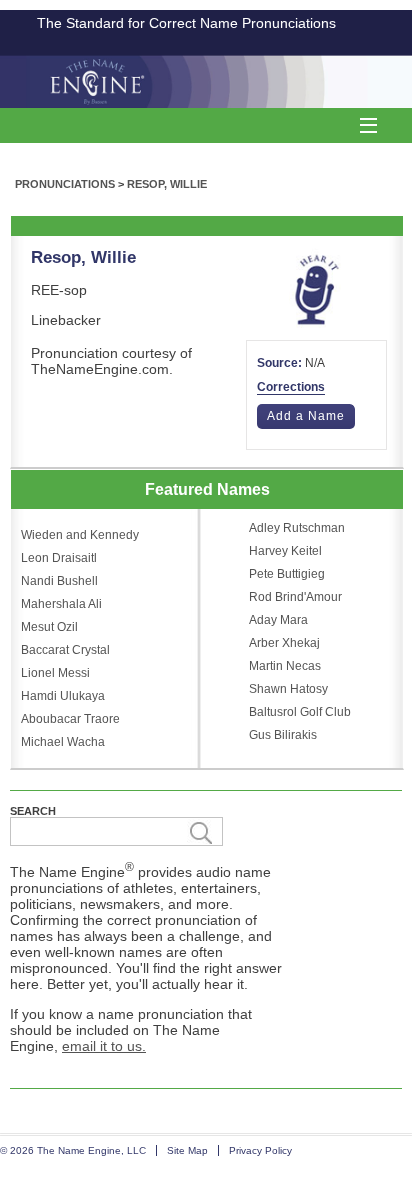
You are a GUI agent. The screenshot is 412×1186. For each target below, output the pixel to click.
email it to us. (104, 1046)
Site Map (187, 1150)
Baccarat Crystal (65, 650)
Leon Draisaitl (59, 558)
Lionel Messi (55, 673)
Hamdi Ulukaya (63, 696)
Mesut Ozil (49, 627)
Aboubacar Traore (70, 719)
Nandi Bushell (59, 581)
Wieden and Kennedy (80, 535)
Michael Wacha (63, 742)
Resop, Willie (167, 184)
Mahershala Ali (61, 604)
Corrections (291, 387)
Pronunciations (65, 184)
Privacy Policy (260, 1150)
